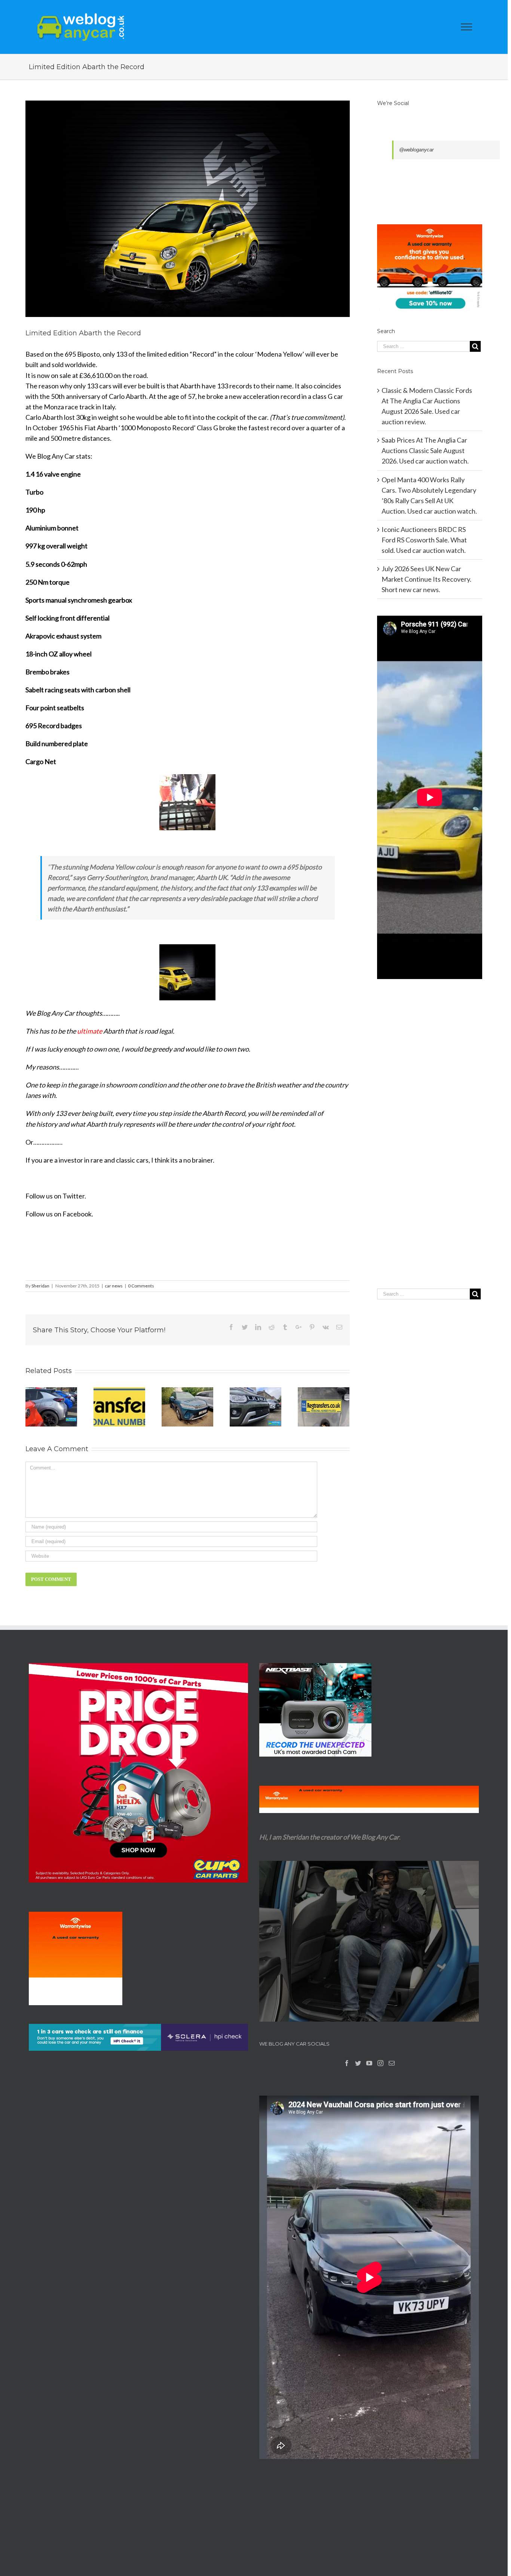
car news (114, 1286)
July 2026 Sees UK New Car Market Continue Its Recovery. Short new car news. (426, 579)
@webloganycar (416, 150)
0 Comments (141, 1286)
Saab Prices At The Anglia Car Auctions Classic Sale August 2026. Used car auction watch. (425, 450)
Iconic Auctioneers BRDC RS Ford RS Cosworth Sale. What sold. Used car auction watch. (424, 540)
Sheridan (40, 1286)
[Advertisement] (430, 1149)
